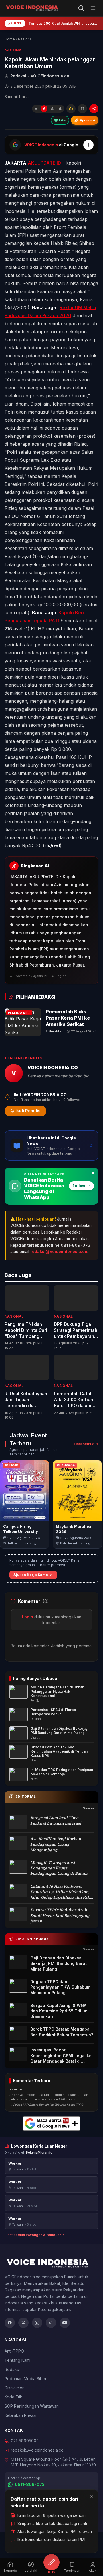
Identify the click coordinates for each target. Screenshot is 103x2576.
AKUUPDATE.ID (44, 163)
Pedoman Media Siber (26, 2379)
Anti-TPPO (14, 2351)
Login (28, 1617)
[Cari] (81, 8)
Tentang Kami (17, 2360)
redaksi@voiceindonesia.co (59, 1251)
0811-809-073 (30, 2484)
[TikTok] (51, 2323)
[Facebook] (10, 2323)
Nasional (25, 39)
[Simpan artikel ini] (82, 109)
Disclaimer (14, 2388)
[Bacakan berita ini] (71, 109)
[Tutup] (91, 2497)
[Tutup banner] (93, 1173)
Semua (88, 1808)
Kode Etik (13, 2397)
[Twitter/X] (23, 2323)
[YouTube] (65, 2323)
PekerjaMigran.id (39, 2152)
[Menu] (93, 8)
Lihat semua (84, 1444)
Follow (79, 1186)
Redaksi (12, 2369)
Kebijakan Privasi (20, 2415)
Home (10, 39)
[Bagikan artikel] (94, 109)
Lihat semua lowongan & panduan (33, 2235)
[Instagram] (37, 2323)
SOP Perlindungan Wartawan (32, 2406)
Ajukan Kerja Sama (31, 1575)
